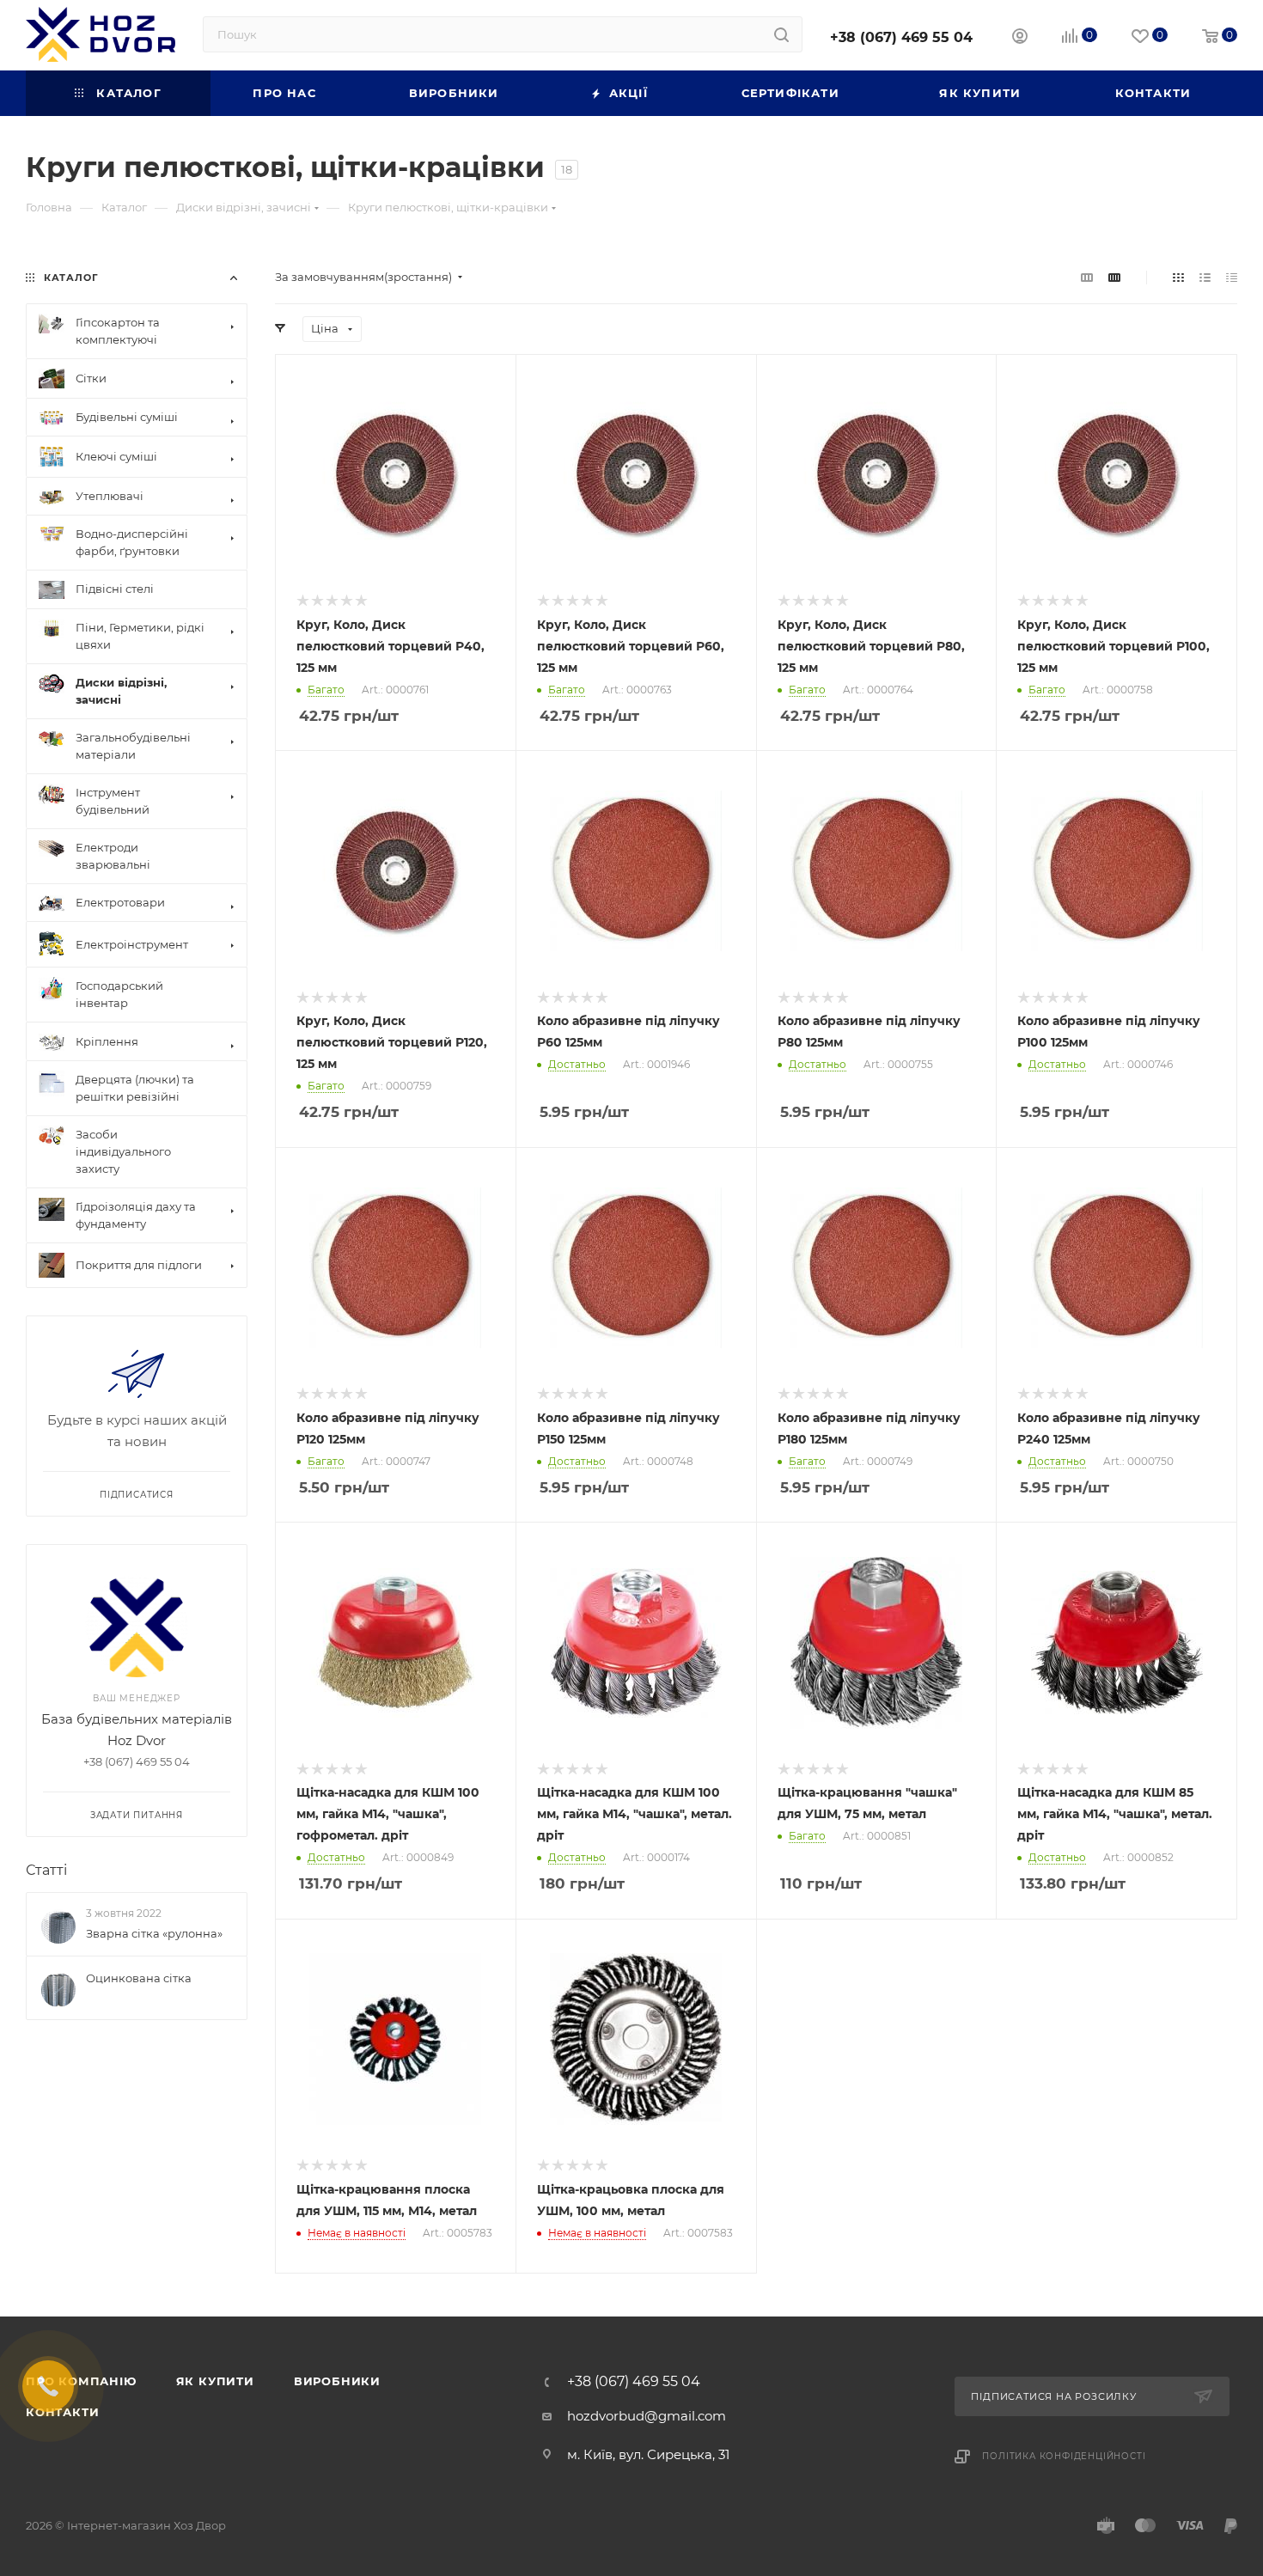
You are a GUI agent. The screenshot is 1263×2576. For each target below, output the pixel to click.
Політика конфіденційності (1064, 2456)
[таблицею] (1232, 277)
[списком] (1205, 277)
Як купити (215, 2381)
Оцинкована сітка (139, 1978)
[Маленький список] (1087, 277)
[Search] (781, 34)
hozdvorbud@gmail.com (647, 2416)
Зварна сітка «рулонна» (154, 1933)
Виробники (337, 2381)
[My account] (1020, 38)
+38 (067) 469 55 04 (901, 37)
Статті (46, 1870)
